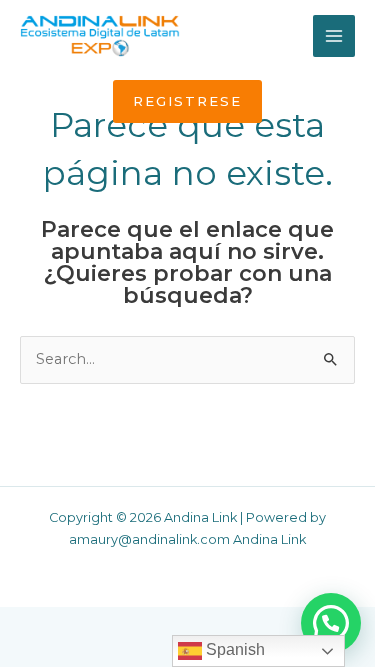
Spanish (233, 649)
